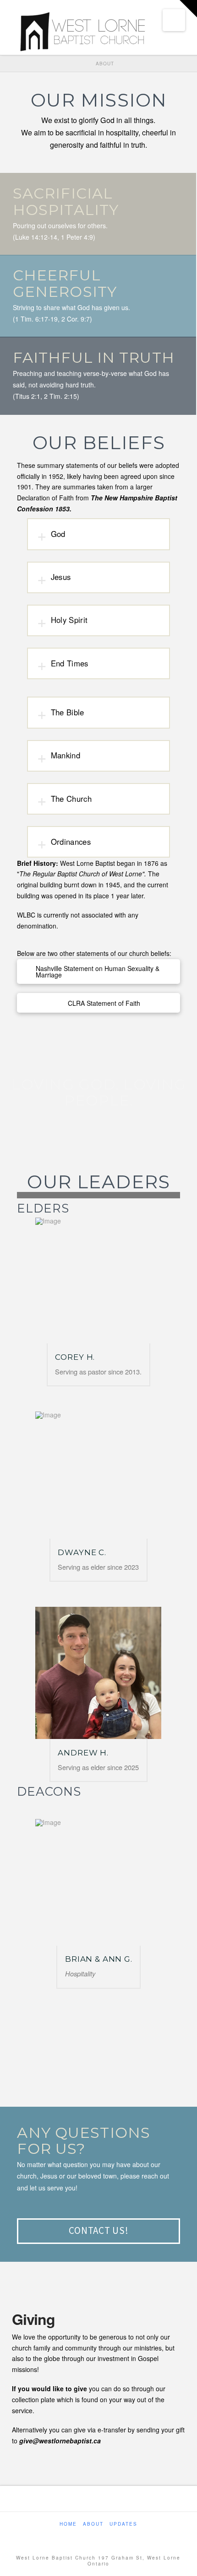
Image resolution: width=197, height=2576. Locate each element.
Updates (123, 2524)
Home (68, 2524)
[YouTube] (104, 2536)
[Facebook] (93, 2536)
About (93, 2524)
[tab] (98, 534)
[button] (174, 20)
